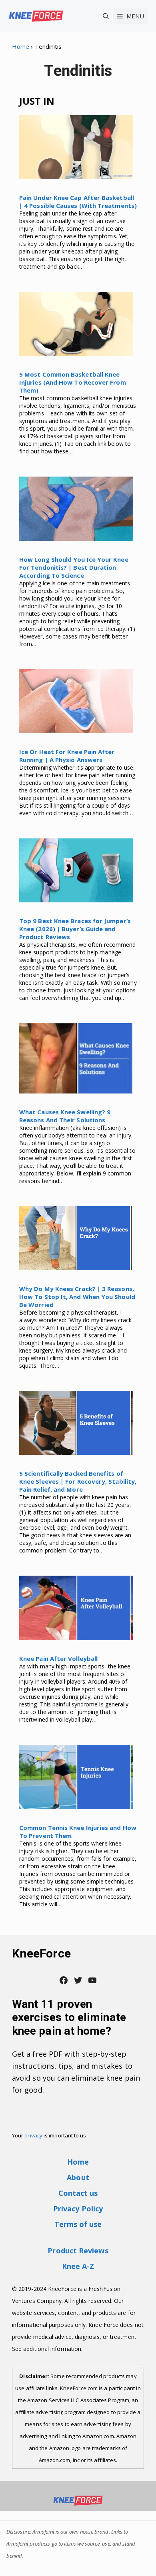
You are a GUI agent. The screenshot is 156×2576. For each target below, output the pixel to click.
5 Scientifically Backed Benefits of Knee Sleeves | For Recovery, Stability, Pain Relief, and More (78, 1481)
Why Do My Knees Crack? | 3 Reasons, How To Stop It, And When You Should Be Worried (77, 1297)
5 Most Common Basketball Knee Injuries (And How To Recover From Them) (73, 382)
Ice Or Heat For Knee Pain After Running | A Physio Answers (67, 756)
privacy (33, 2135)
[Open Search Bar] (106, 16)
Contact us (78, 2193)
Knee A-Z (78, 2266)
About (78, 2177)
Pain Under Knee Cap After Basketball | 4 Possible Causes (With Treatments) (78, 202)
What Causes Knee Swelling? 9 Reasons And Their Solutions (65, 1116)
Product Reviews (78, 2251)
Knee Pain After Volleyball (58, 1658)
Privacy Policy (78, 2209)
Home (21, 46)
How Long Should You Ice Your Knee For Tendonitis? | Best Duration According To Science (74, 567)
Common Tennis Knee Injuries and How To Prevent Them (78, 1832)
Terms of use (78, 2224)
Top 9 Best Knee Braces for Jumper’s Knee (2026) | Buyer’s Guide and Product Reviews (75, 929)
